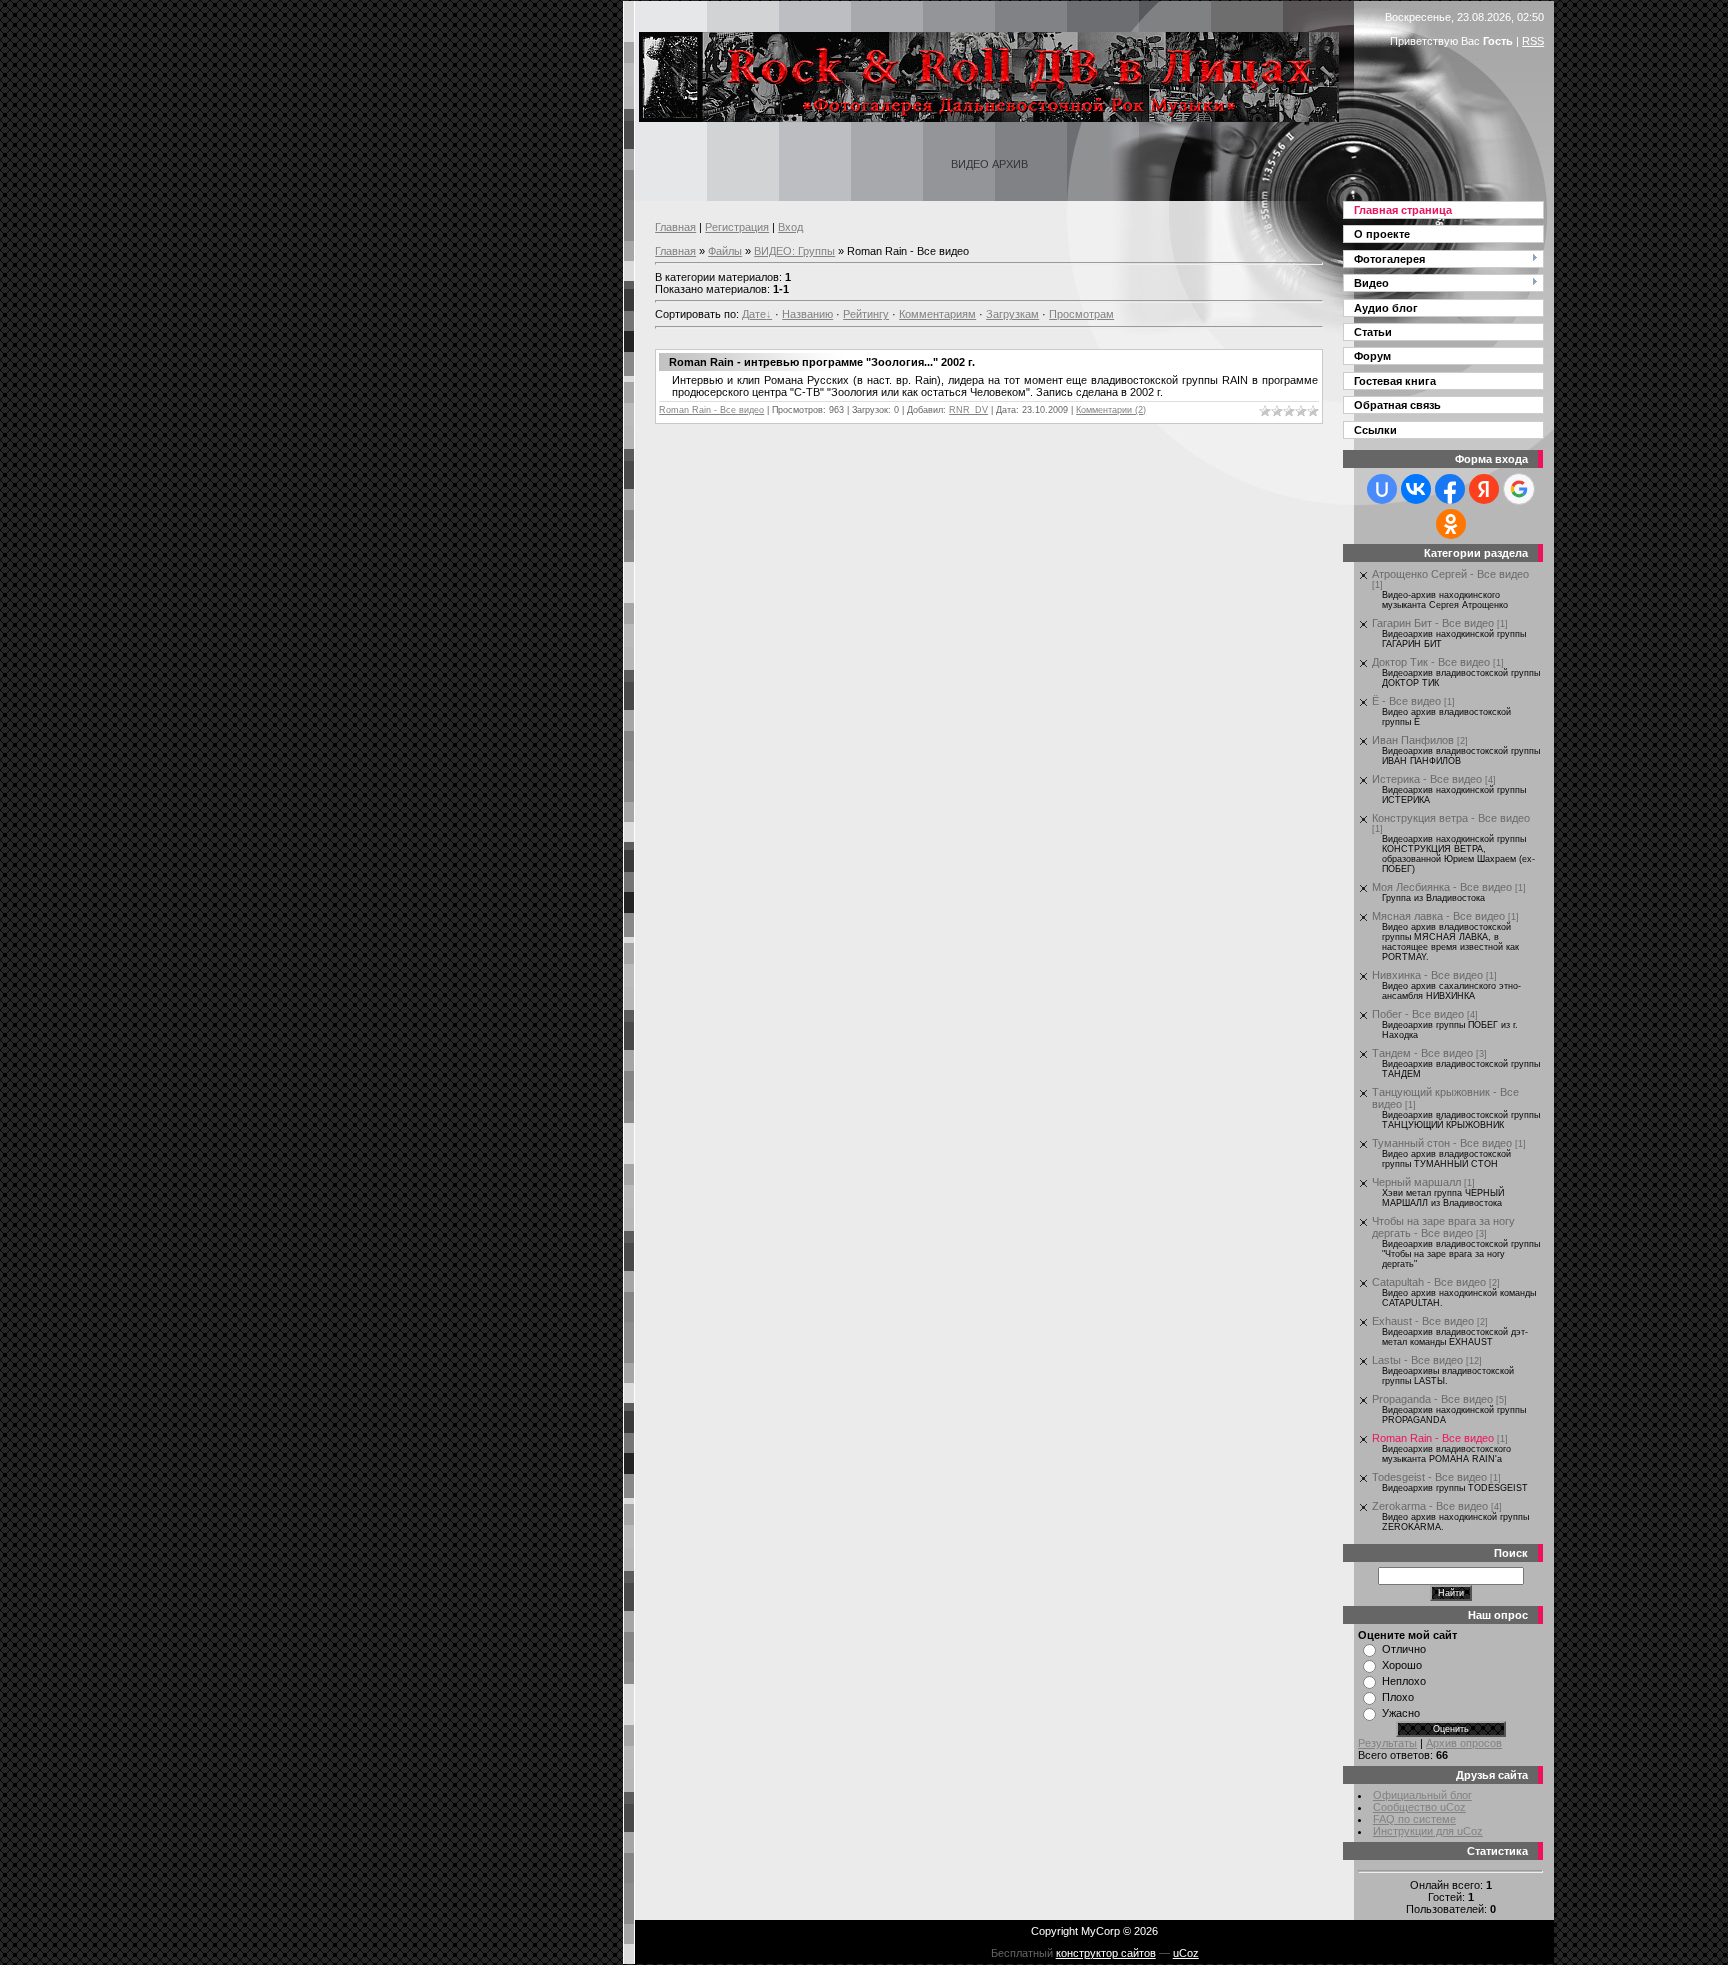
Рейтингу (866, 314)
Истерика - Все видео (1427, 779)
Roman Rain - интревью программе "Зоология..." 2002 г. (822, 362)
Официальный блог (1422, 1795)
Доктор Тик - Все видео (1431, 662)
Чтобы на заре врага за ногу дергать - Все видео (1443, 1227)
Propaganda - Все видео (1432, 1399)
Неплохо (1404, 1681)
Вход (790, 227)
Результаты (1387, 1743)
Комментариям (937, 314)
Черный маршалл (1416, 1182)
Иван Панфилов (1413, 740)
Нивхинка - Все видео (1427, 975)
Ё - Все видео (1406, 701)
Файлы (725, 251)
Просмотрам (1081, 314)
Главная (675, 227)
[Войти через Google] (1519, 489)
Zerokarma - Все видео (1430, 1506)
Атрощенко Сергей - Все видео (1450, 574)
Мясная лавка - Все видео (1438, 916)
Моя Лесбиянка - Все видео (1442, 887)
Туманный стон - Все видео (1442, 1143)
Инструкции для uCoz (1428, 1831)
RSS (1533, 41)
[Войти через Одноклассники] (1451, 524)
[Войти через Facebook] (1450, 489)
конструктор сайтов (1106, 1953)
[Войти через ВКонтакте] (1416, 489)
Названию (807, 314)
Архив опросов (1464, 1743)
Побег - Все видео (1418, 1014)
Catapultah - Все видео (1429, 1282)
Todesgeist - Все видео (1429, 1477)
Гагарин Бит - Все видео (1433, 623)
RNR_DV (968, 410)
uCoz (1186, 1953)
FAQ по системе (1414, 1819)
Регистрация (737, 227)
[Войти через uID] (1382, 489)
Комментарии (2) (1111, 410)
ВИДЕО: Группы (794, 251)
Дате (754, 314)
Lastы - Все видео (1417, 1360)
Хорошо (1402, 1665)
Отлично (1404, 1649)
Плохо (1398, 1697)
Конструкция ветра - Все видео (1451, 818)
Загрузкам (1012, 314)
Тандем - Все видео (1422, 1053)
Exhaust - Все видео (1423, 1321)
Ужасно (1401, 1713)
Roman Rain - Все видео (711, 410)
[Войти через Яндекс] (1484, 489)
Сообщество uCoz (1419, 1807)
